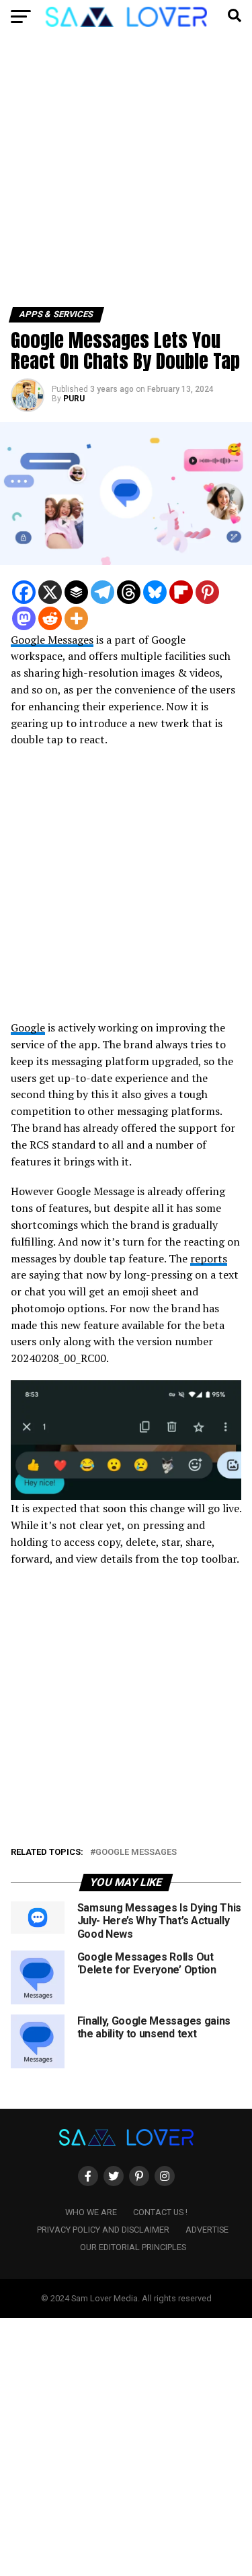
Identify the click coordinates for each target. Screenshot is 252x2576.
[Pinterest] (207, 592)
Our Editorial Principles (133, 2247)
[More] (76, 618)
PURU (74, 399)
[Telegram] (102, 592)
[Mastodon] (24, 618)
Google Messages (52, 640)
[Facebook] (24, 592)
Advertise (207, 2230)
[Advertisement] (126, 175)
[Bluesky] (155, 592)
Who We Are (91, 2212)
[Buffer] (76, 592)
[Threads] (129, 592)
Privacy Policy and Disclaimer (103, 2230)
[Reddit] (50, 618)
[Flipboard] (181, 592)
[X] (50, 592)
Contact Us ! (160, 2212)
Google (28, 1027)
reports (209, 1258)
